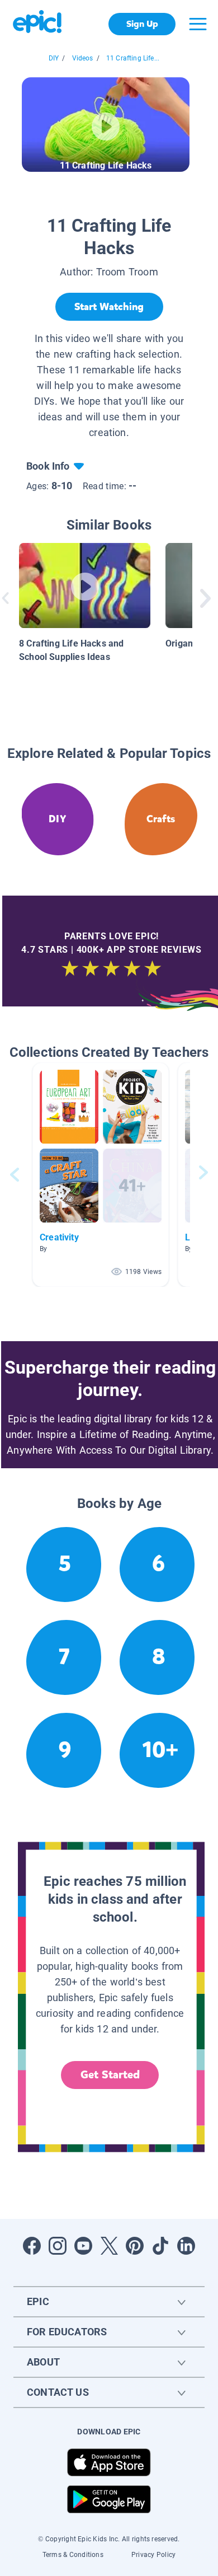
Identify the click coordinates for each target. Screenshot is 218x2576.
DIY (54, 58)
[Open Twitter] (109, 2246)
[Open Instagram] (58, 2246)
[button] (101, 1175)
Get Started (110, 2075)
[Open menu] (198, 24)
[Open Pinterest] (135, 2246)
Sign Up (142, 24)
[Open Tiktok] (160, 2246)
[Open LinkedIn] (186, 2246)
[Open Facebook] (32, 2246)
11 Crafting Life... (133, 58)
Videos (83, 58)
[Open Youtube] (83, 2246)
